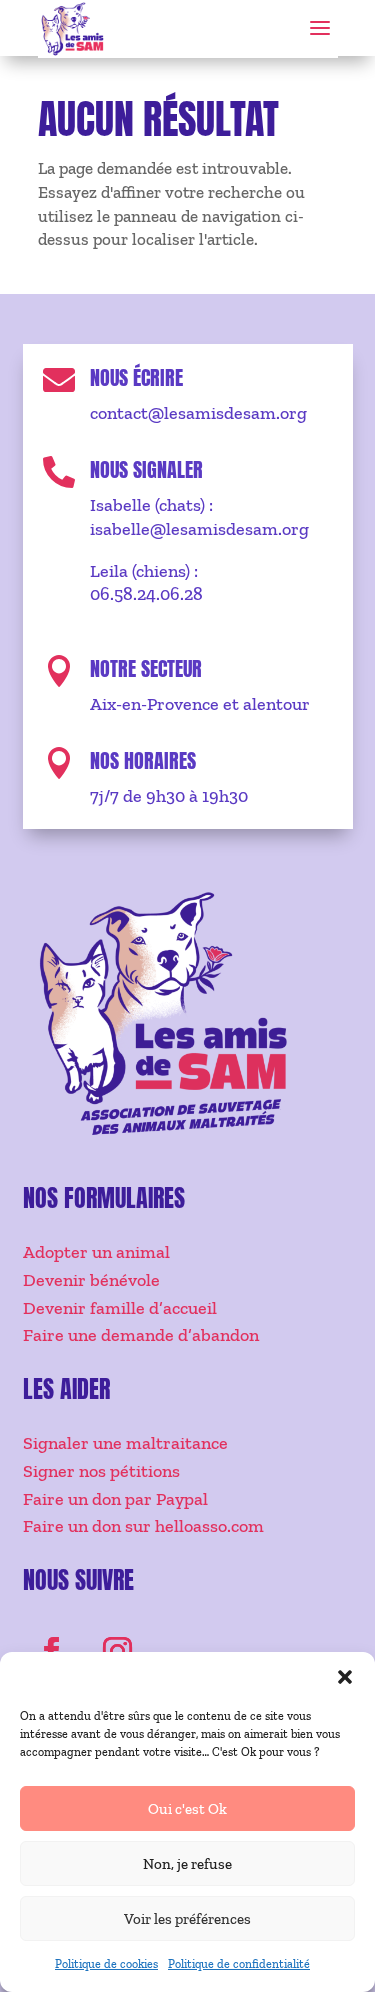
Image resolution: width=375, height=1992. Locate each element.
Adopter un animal (96, 1252)
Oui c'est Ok (187, 1809)
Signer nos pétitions (101, 1471)
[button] (345, 1677)
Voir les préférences (187, 1919)
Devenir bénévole (91, 1280)
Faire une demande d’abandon (141, 1335)
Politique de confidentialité (239, 1964)
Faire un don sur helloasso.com (143, 1526)
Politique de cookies (106, 1964)
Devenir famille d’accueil (120, 1308)
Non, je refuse (187, 1864)
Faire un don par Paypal (115, 1499)
